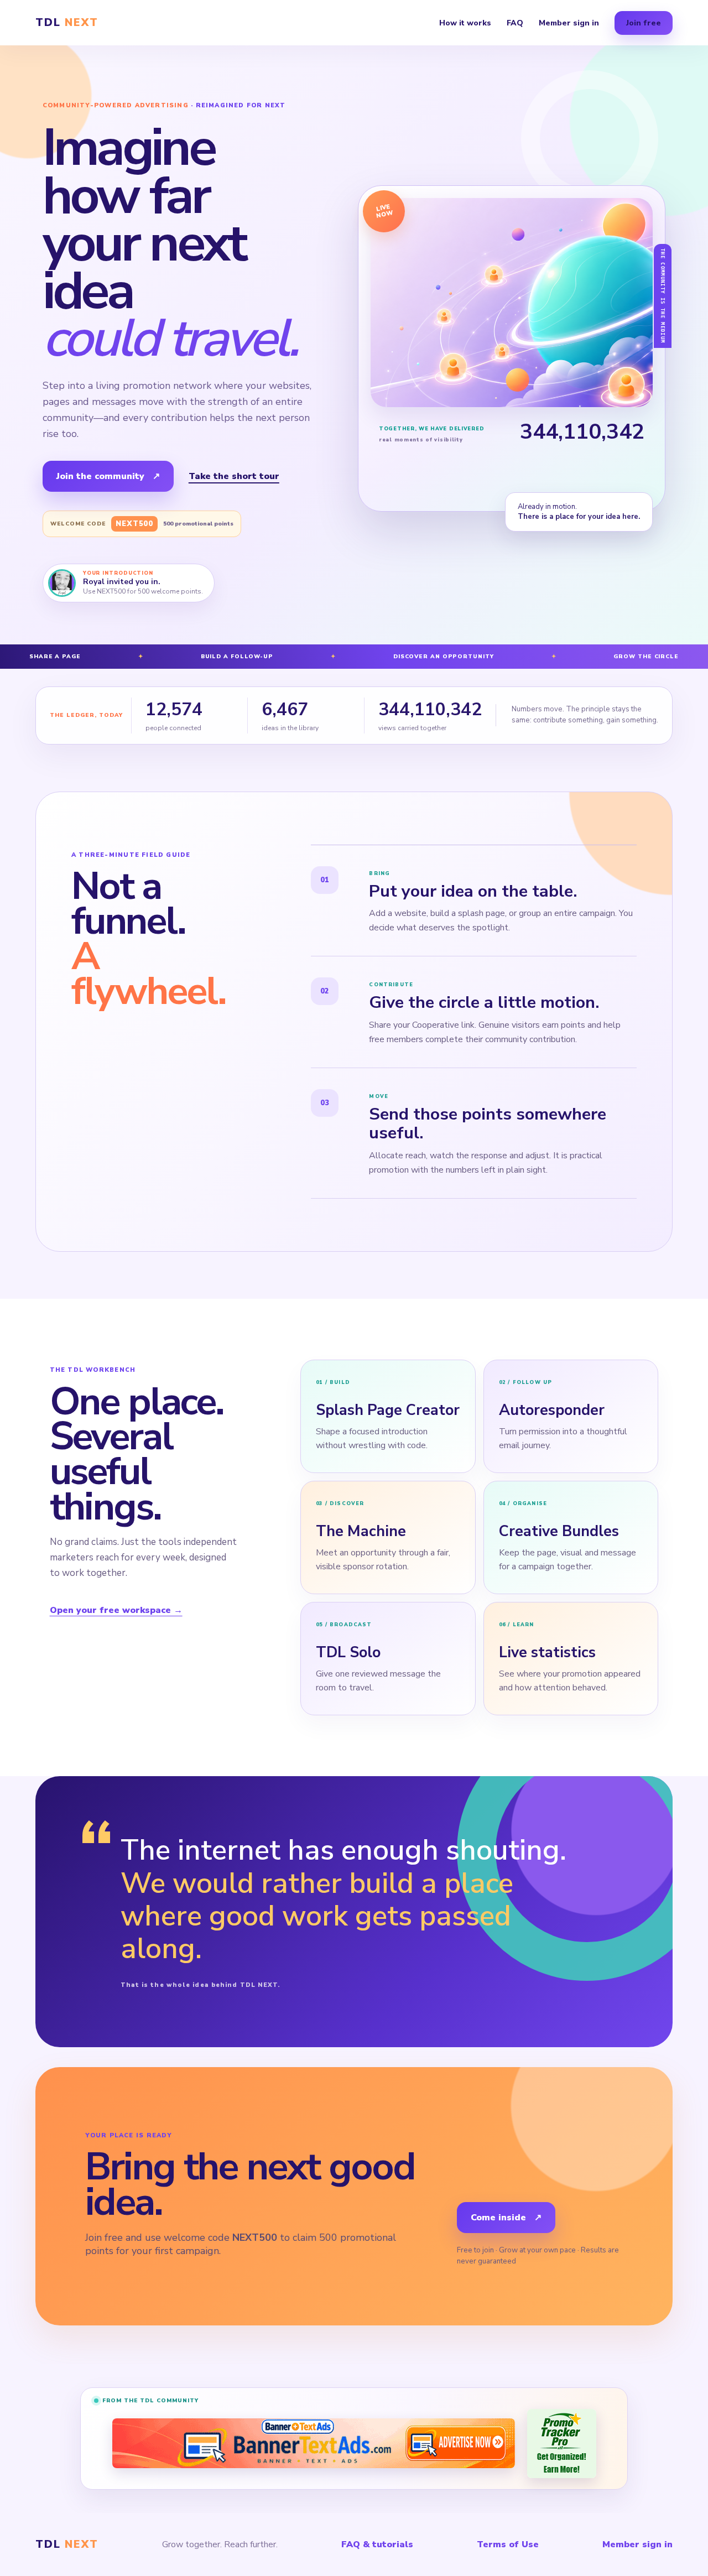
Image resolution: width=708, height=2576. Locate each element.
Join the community (108, 476)
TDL (67, 23)
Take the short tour (234, 476)
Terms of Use (508, 2544)
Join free (644, 23)
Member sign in (569, 23)
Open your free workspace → (116, 1610)
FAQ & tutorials (377, 2544)
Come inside (506, 2218)
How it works (465, 23)
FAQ (515, 23)
